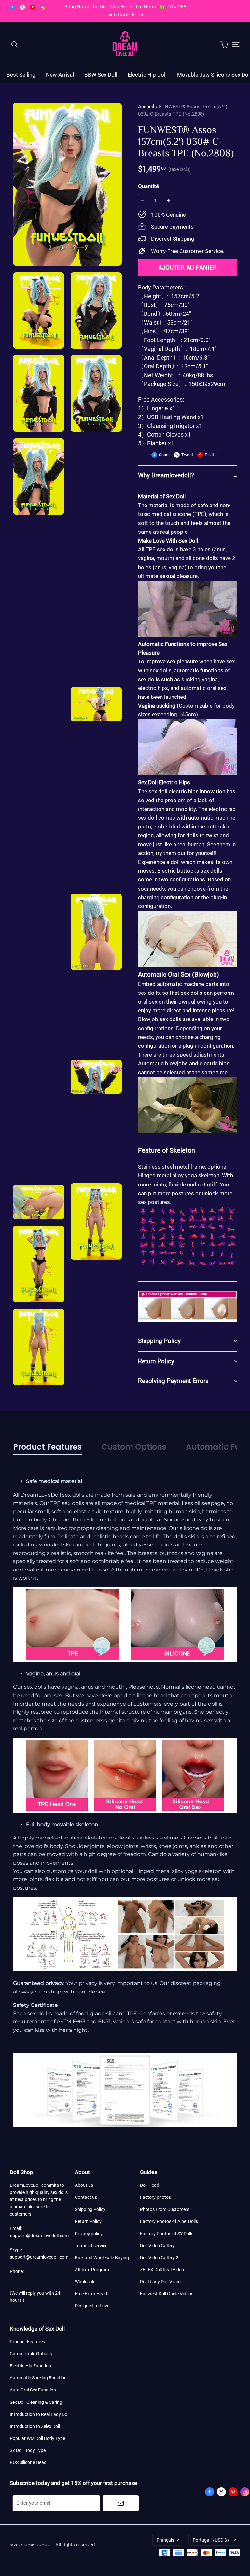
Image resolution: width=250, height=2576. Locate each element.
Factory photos (155, 2197)
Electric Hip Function (30, 2366)
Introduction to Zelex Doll (35, 2426)
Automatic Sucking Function (38, 2378)
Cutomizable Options (31, 2354)
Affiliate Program (92, 2270)
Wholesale (85, 2282)
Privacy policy (89, 2234)
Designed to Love (92, 2306)
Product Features (27, 2342)
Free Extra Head (91, 2294)
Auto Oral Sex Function (33, 2390)
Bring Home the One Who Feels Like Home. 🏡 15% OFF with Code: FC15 (126, 11)
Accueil (146, 107)
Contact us (86, 2197)
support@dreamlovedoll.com (39, 2236)
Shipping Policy (90, 2209)
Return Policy (88, 2221)
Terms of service (91, 2246)
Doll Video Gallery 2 (159, 2258)
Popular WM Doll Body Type (37, 2438)
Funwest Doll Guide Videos (167, 2294)
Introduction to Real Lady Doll (40, 2414)
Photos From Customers (165, 2209)
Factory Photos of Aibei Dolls (169, 2221)
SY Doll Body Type (28, 2450)
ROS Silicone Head (28, 2462)
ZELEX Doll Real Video (162, 2270)
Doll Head (150, 2185)
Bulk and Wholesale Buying (102, 2258)
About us (84, 2185)
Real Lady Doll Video (160, 2282)
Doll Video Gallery (157, 2246)
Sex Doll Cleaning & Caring (36, 2402)
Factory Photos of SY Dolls (167, 2234)
